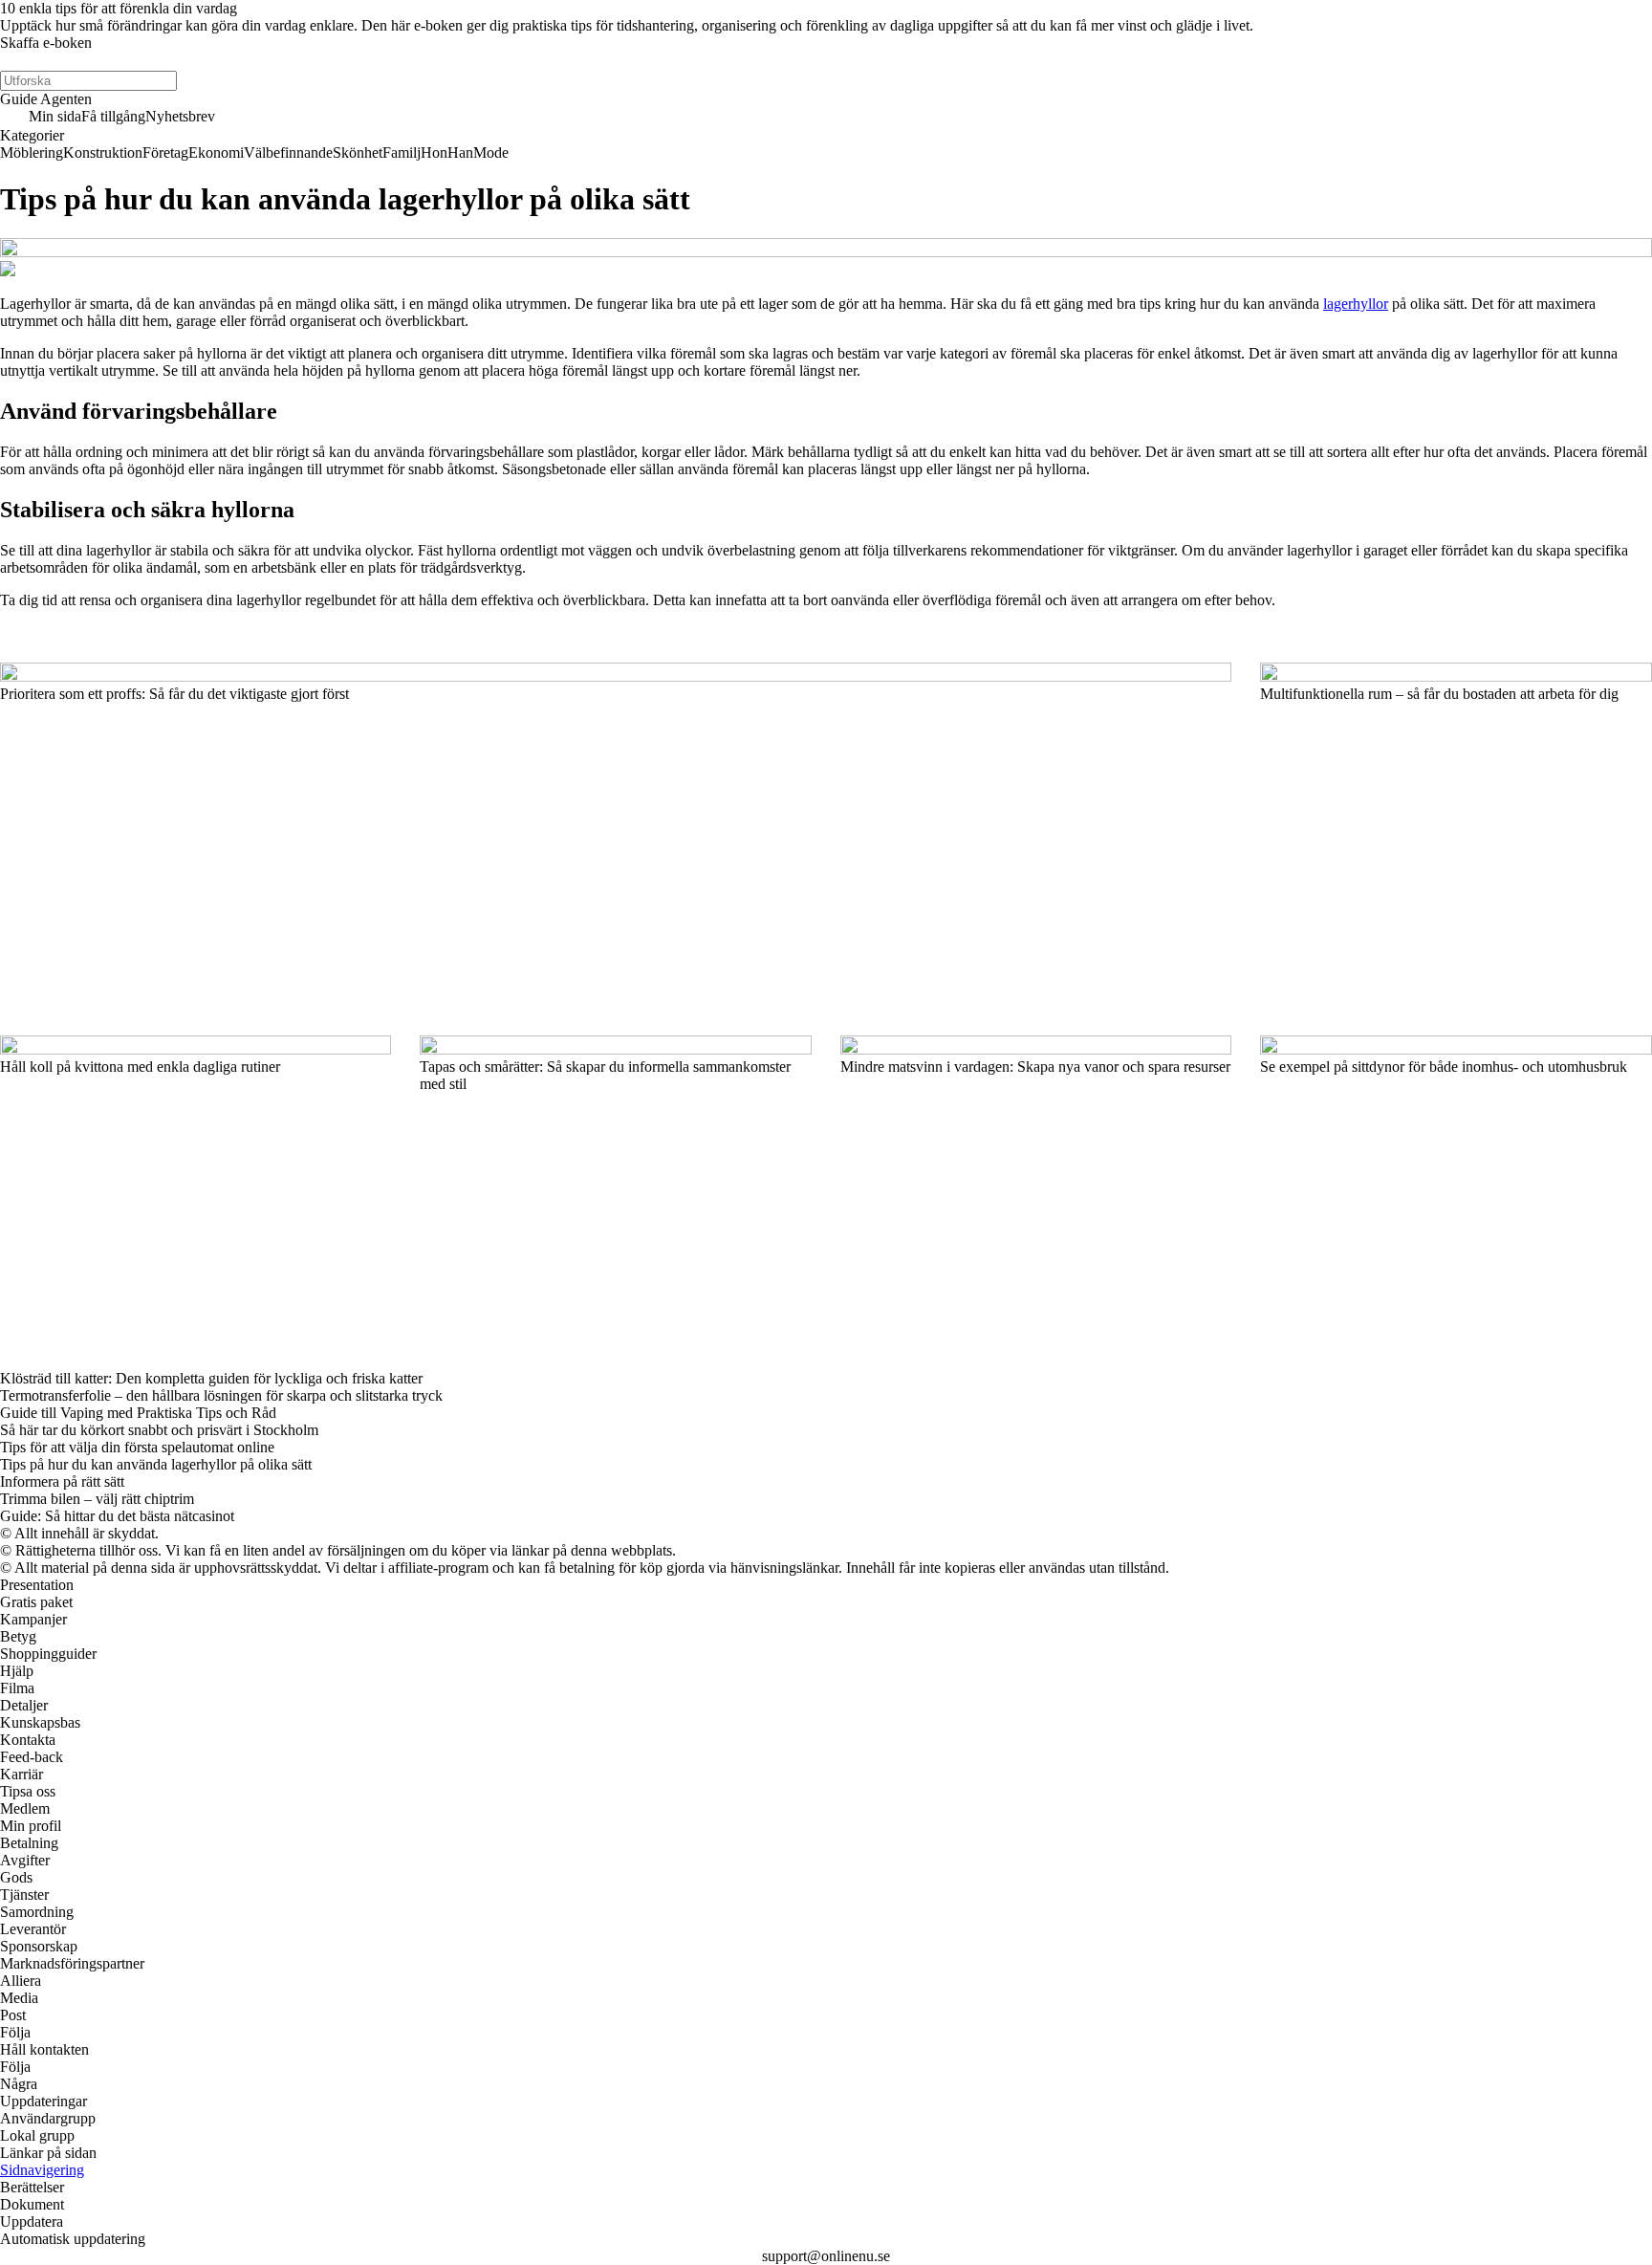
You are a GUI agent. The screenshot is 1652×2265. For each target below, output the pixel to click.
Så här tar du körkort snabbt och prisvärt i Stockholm (159, 1430)
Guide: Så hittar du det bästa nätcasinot (117, 1516)
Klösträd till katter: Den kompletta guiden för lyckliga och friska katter (211, 1378)
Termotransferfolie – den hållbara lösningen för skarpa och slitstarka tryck (221, 1395)
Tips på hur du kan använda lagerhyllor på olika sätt (156, 1464)
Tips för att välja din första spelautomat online (137, 1447)
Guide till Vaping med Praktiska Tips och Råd (138, 1413)
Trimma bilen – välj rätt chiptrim (97, 1499)
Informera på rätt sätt (62, 1481)
